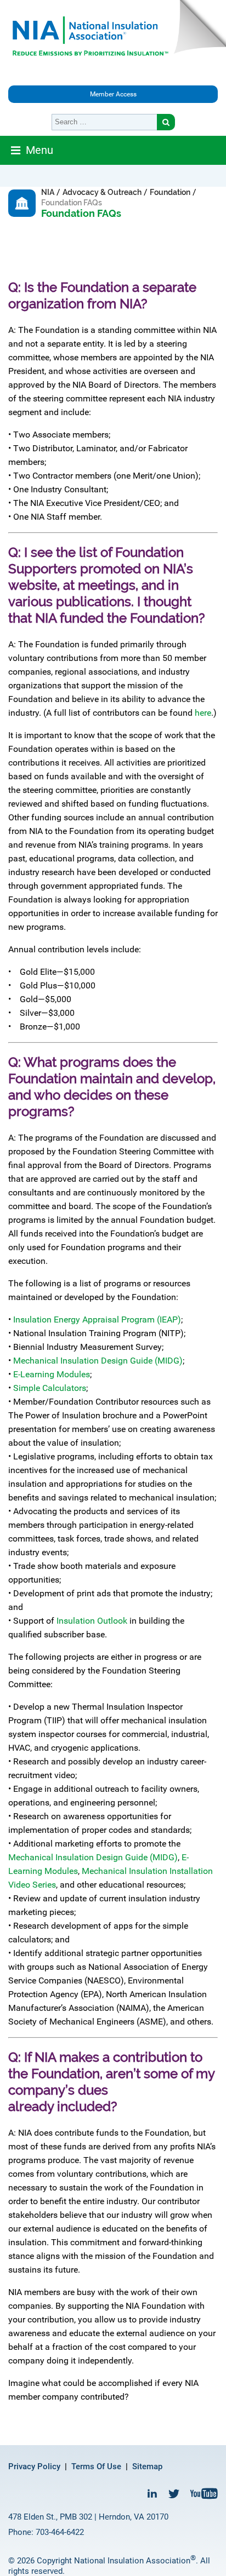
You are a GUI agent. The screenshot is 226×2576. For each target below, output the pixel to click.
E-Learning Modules (52, 1374)
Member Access (113, 94)
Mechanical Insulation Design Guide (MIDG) (98, 1361)
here (203, 713)
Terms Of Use (96, 2466)
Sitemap (147, 2466)
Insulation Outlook (92, 1621)
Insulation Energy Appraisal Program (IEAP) (97, 1319)
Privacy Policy (34, 2466)
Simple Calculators (50, 1388)
